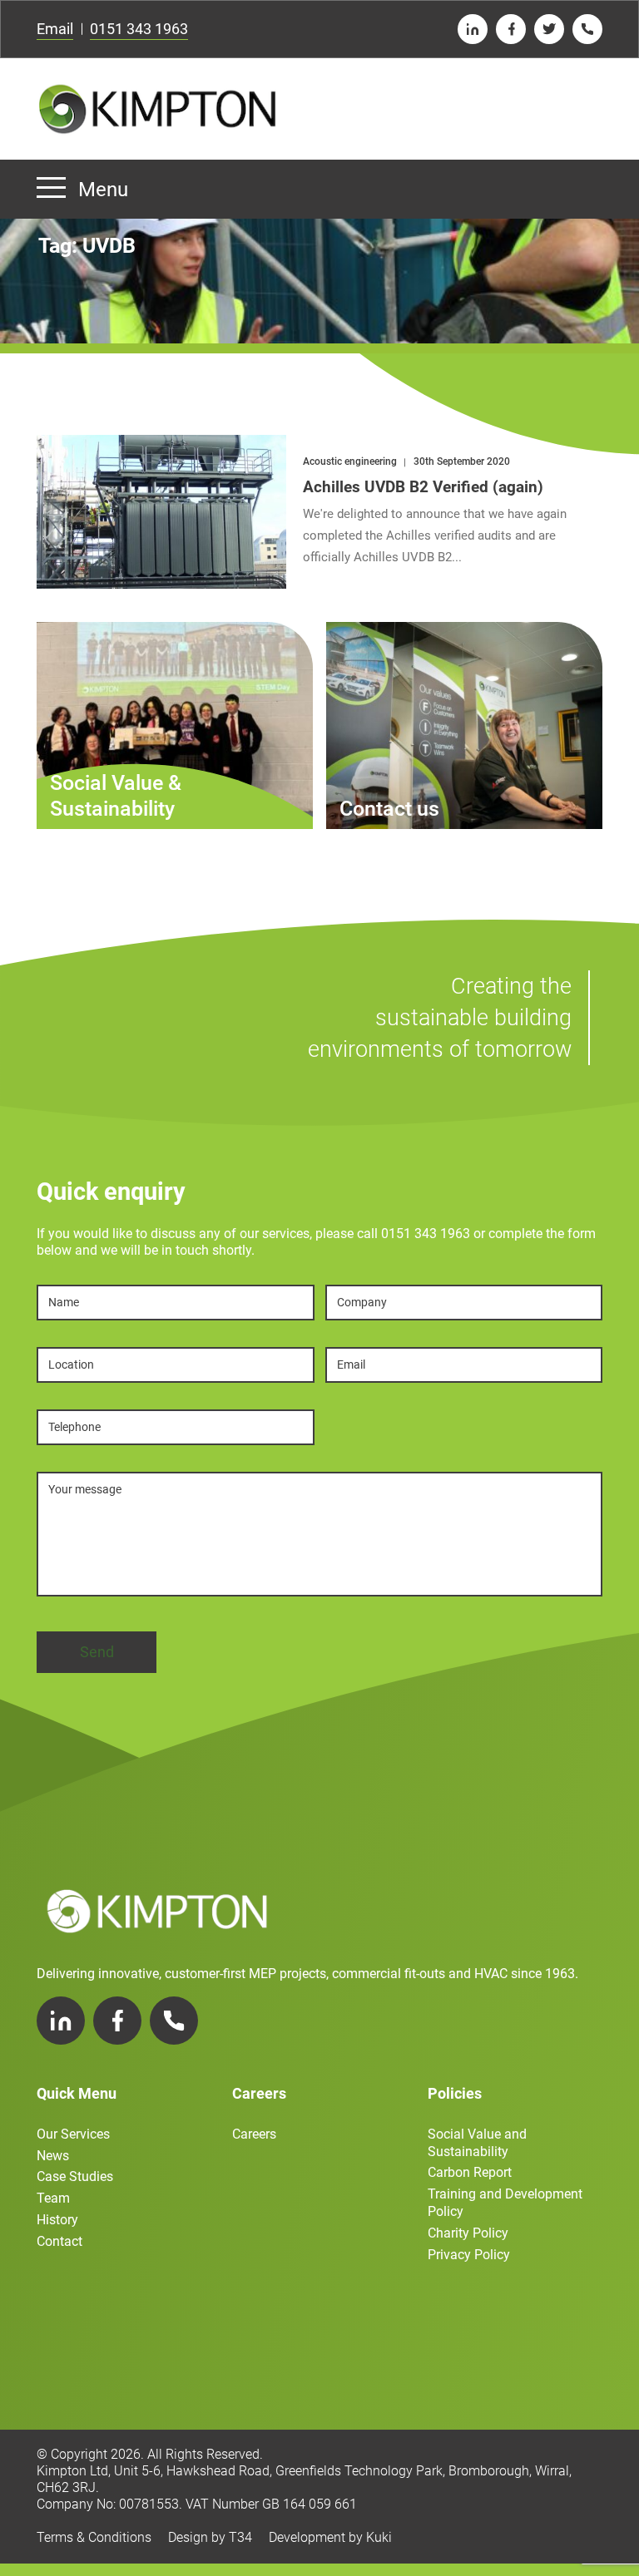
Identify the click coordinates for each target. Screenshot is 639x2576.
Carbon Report (470, 2172)
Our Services (73, 2134)
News (53, 2156)
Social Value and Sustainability (477, 2143)
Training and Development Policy (505, 2203)
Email (55, 29)
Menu (103, 190)
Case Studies (75, 2176)
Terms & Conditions (94, 2537)
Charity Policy (468, 2233)
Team (53, 2198)
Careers (254, 2134)
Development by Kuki (330, 2537)
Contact (59, 2241)
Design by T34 (210, 2537)
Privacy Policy (469, 2255)
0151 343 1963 (139, 29)
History (57, 2220)
